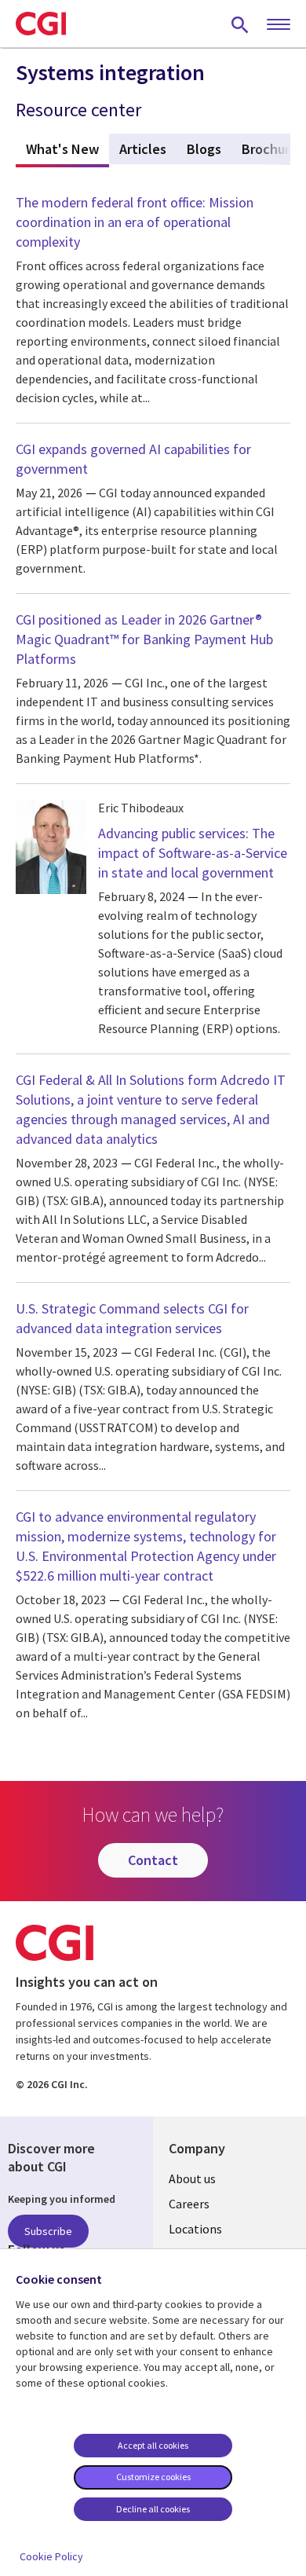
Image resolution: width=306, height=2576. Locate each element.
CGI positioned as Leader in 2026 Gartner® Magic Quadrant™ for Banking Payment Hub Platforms (144, 639)
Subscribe (48, 2231)
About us (192, 2178)
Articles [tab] (143, 149)
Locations (195, 2229)
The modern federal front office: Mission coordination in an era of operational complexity (135, 222)
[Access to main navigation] (279, 25)
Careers (189, 2204)
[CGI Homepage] (41, 24)
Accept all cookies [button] (153, 2445)
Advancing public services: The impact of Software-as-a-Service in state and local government (193, 853)
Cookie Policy (51, 2556)
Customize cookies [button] (153, 2477)
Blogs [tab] (204, 149)
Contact (153, 1860)
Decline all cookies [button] (153, 2509)
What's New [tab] (67, 149)
